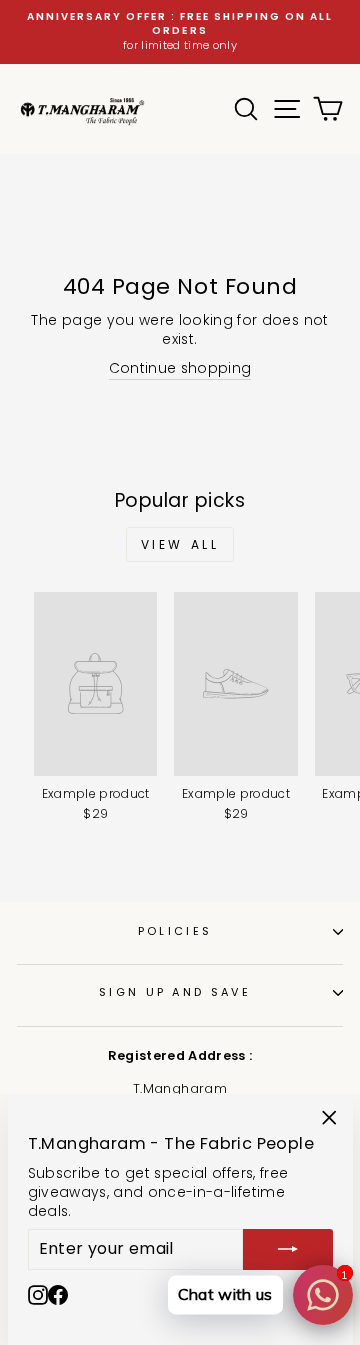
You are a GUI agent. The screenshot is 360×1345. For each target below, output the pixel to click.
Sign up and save (175, 992)
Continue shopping (180, 368)
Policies (175, 931)
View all (180, 544)
